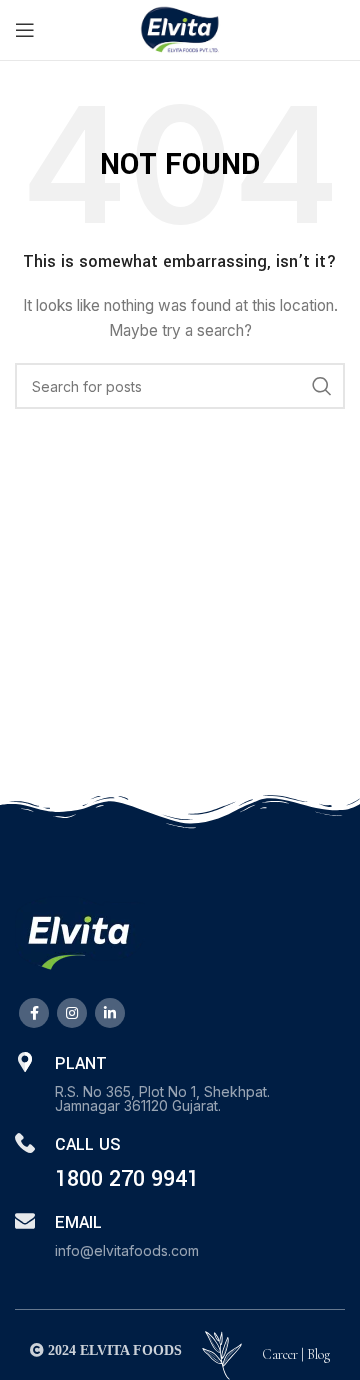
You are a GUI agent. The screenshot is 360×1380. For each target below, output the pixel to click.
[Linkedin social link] (110, 1013)
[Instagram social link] (72, 1013)
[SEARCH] (322, 386)
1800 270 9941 (127, 1179)
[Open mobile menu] (25, 30)
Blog (318, 1354)
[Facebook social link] (34, 1013)
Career (280, 1354)
